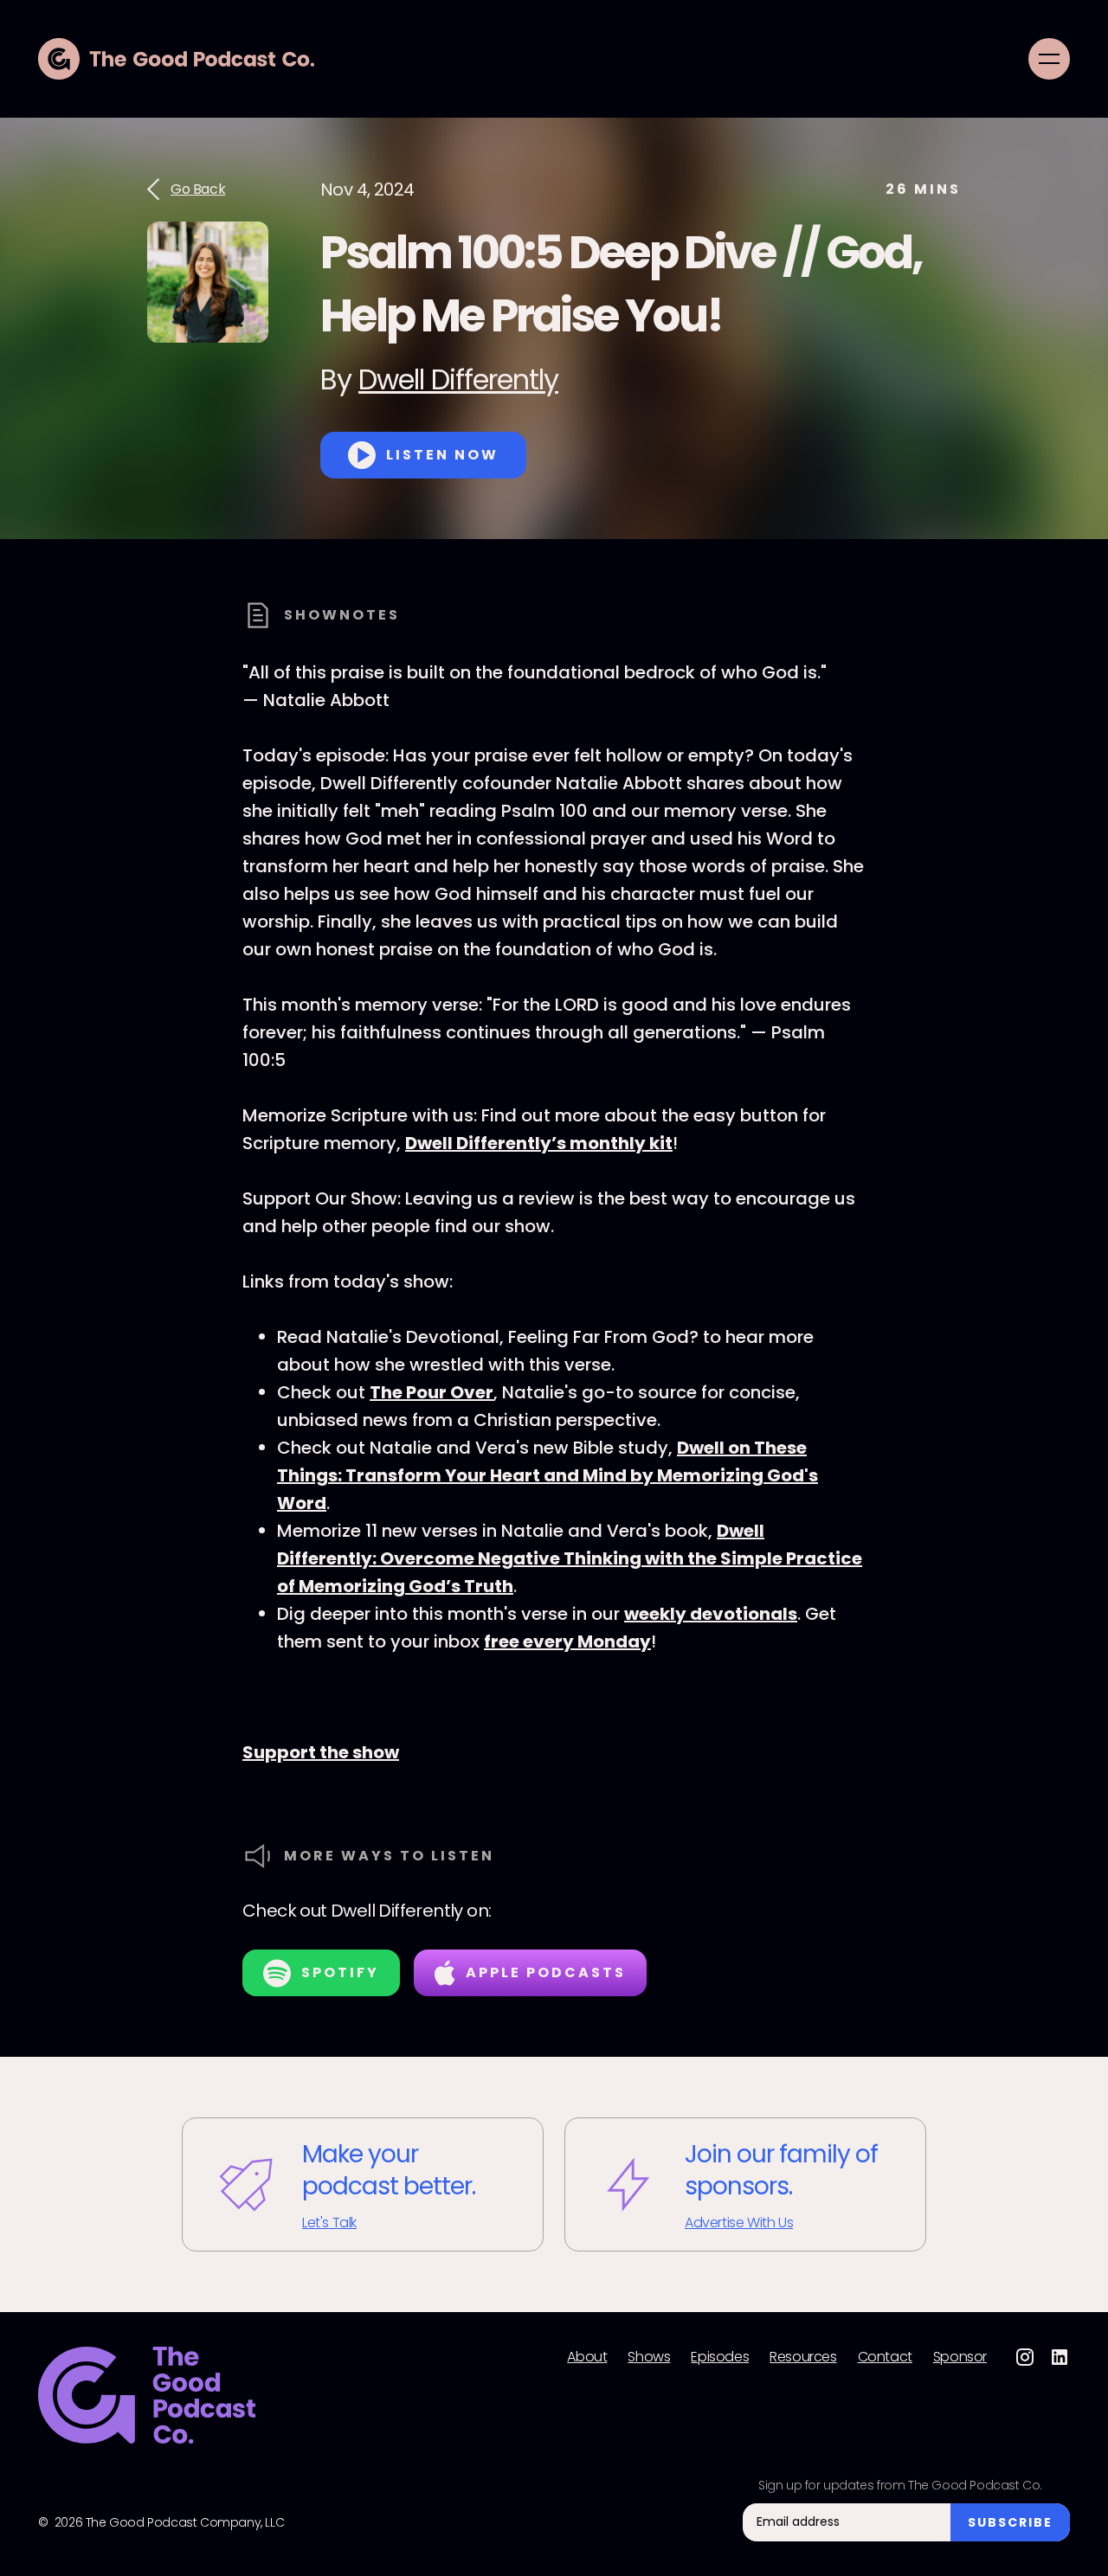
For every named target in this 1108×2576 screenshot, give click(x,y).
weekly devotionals (711, 1614)
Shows (649, 2357)
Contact (885, 2357)
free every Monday (567, 1641)
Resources (803, 2357)
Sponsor (960, 2357)
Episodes (720, 2357)
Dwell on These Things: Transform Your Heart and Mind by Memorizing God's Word (548, 1475)
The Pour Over (432, 1392)
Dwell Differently (458, 379)
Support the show (321, 1752)
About (587, 2357)
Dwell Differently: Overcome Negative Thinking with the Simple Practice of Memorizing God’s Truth (570, 1558)
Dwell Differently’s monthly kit (539, 1143)
